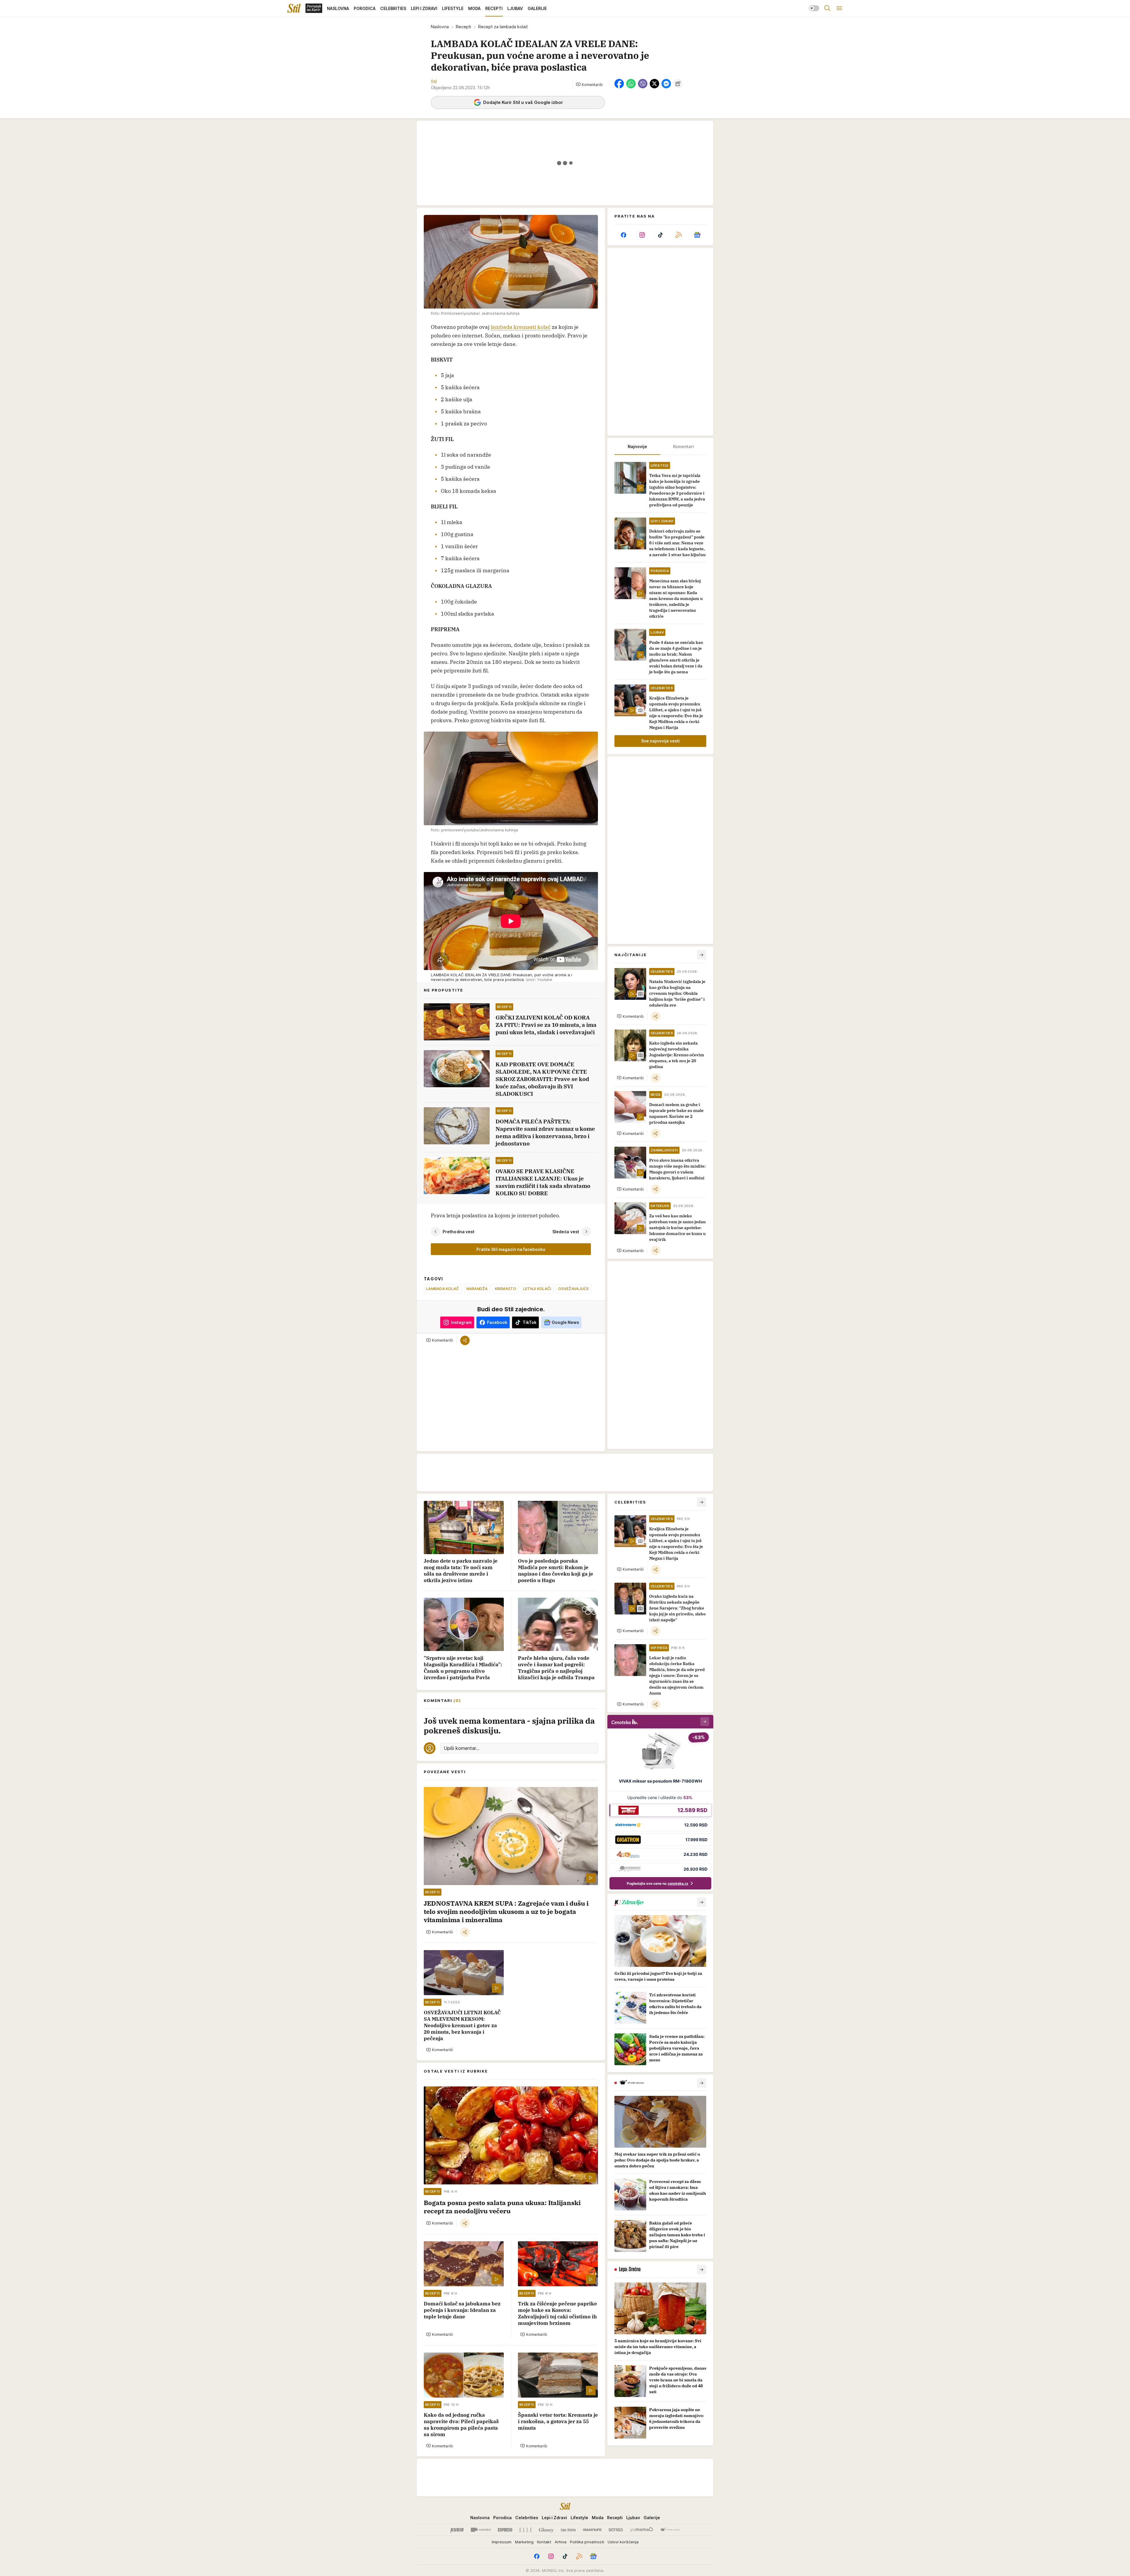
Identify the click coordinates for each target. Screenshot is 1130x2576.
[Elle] (526, 2530)
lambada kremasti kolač (521, 327)
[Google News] (697, 235)
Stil (434, 81)
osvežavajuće (574, 1289)
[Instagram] (642, 235)
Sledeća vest (566, 1231)
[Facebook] (624, 235)
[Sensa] (616, 2530)
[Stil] (294, 8)
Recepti (463, 27)
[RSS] (679, 235)
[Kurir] (457, 2530)
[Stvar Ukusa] (670, 2530)
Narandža (477, 1289)
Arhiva (561, 2542)
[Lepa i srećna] (568, 2530)
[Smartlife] (592, 2530)
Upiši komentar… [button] (462, 1748)
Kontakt (544, 2542)
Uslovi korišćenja (623, 2542)
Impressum (502, 2542)
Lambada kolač (443, 1289)
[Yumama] (642, 2530)
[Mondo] (481, 2530)
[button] (589, 84)
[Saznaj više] (702, 1902)
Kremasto (506, 1289)
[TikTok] (660, 235)
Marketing (524, 2542)
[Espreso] (505, 2530)
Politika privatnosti (587, 2542)
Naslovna (440, 27)
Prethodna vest (458, 1231)
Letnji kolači (537, 1289)
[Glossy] (546, 2530)
